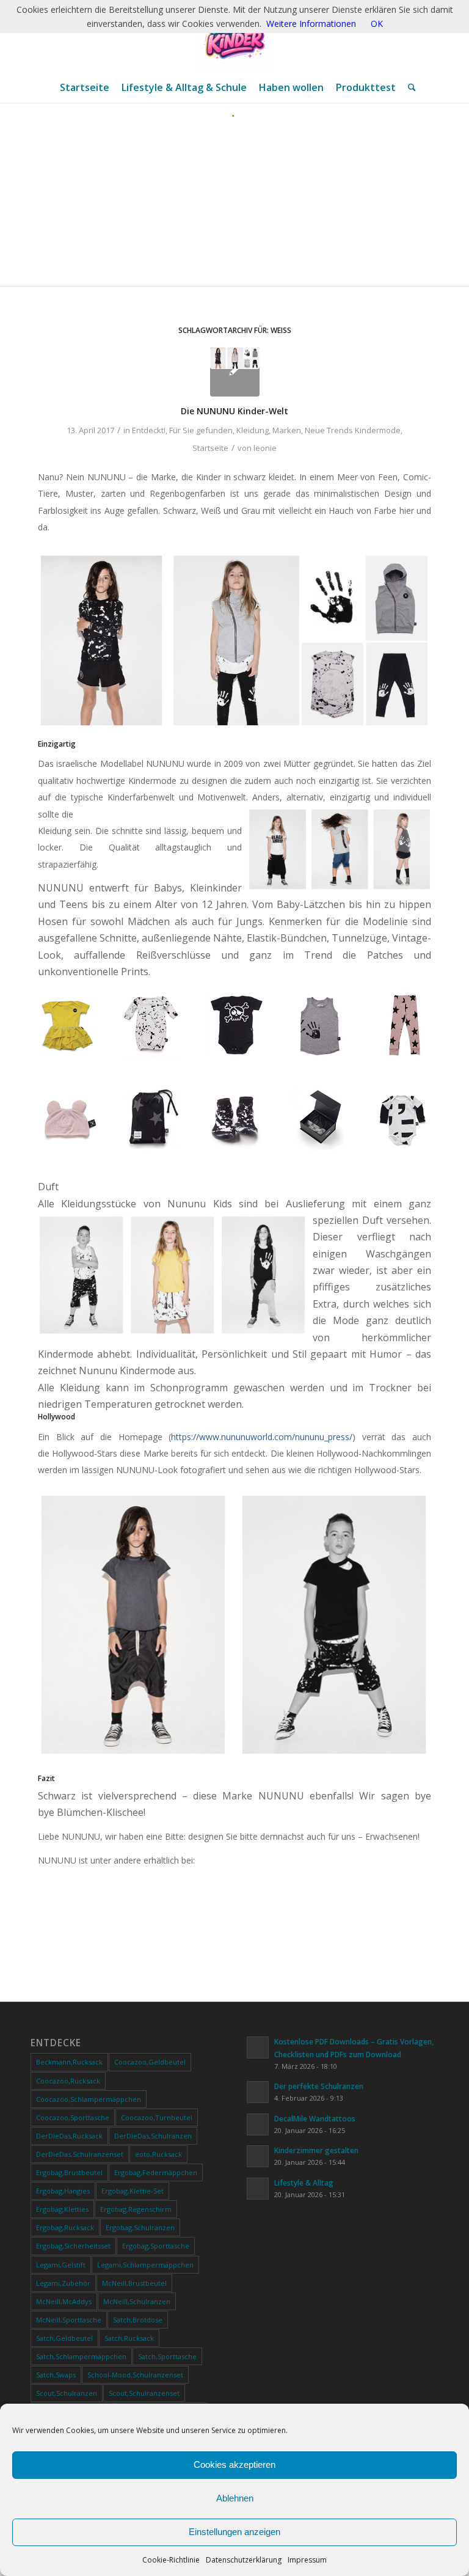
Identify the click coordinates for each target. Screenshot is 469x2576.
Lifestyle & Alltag (304, 2183)
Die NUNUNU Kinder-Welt (234, 411)
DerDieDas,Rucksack (69, 2136)
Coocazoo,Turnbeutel (157, 2117)
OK (377, 24)
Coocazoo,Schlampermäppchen (89, 2099)
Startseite (210, 448)
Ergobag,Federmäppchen (156, 2172)
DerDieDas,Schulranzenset (80, 2154)
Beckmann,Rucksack (69, 2062)
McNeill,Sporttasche (69, 2320)
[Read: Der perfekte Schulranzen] (258, 2092)
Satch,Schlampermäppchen (81, 2356)
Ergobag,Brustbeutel (69, 2172)
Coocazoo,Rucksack (68, 2081)
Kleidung (253, 430)
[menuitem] (85, 87)
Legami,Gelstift (61, 2265)
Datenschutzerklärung (244, 2560)
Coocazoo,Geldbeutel (150, 2062)
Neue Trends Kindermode (353, 430)
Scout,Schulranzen (67, 2393)
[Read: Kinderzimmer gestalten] (258, 2156)
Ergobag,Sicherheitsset (73, 2246)
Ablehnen (235, 2498)
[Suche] (409, 87)
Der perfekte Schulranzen (319, 2086)
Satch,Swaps (56, 2375)
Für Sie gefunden (201, 430)
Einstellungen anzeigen (234, 2532)
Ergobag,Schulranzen (140, 2227)
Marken (287, 430)
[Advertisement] (234, 209)
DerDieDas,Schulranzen (153, 2136)
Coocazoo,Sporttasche (73, 2117)
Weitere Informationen (311, 24)
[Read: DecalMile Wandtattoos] (258, 2124)
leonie (265, 448)
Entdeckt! (149, 430)
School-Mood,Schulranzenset (135, 2375)
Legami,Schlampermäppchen (145, 2265)
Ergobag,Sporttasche (156, 2246)
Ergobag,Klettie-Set (133, 2191)
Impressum (307, 2560)
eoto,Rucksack (158, 2154)
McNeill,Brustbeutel (134, 2283)
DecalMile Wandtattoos (315, 2118)
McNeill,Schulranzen (137, 2301)
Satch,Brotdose (138, 2320)
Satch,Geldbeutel (64, 2338)
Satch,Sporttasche (167, 2356)
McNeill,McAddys (64, 2301)
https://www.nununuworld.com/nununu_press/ (262, 1437)
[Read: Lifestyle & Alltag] (258, 2189)
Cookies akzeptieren (234, 2464)
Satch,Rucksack (129, 2338)
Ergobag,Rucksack (65, 2227)
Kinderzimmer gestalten (316, 2150)
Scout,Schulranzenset (144, 2393)
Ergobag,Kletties (62, 2209)
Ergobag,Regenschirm (136, 2209)
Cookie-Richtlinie (171, 2560)
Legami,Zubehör (63, 2283)
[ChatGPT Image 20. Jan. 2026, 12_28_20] (234, 36)
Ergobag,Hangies (63, 2191)
